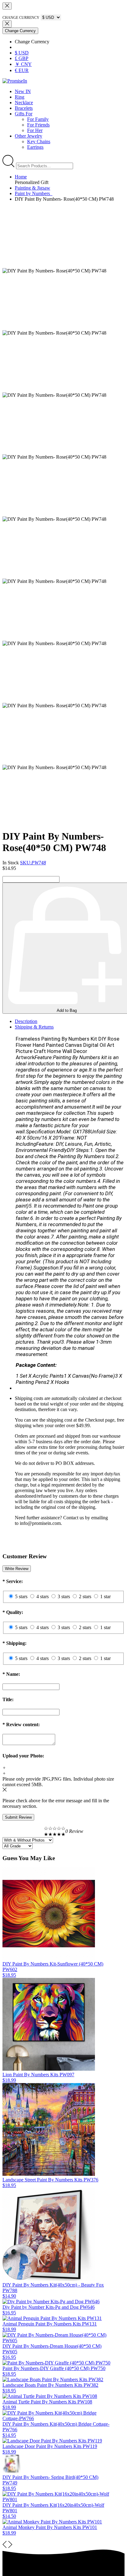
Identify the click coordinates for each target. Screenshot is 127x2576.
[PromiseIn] (15, 81)
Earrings (35, 147)
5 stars (21, 1596)
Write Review (17, 1569)
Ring (20, 97)
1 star (105, 1596)
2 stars (85, 1596)
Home (21, 177)
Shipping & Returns (34, 1027)
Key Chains (39, 141)
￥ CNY (23, 64)
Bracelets (24, 108)
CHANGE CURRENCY (21, 18)
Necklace (24, 103)
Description (26, 1021)
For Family (38, 119)
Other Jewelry (29, 136)
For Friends (38, 125)
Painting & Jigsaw (33, 188)
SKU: (33, 863)
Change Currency (20, 31)
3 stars (64, 1596)
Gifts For (24, 114)
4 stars (43, 1596)
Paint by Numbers (34, 193)
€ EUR (22, 70)
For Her (35, 130)
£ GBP (22, 58)
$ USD (22, 53)
